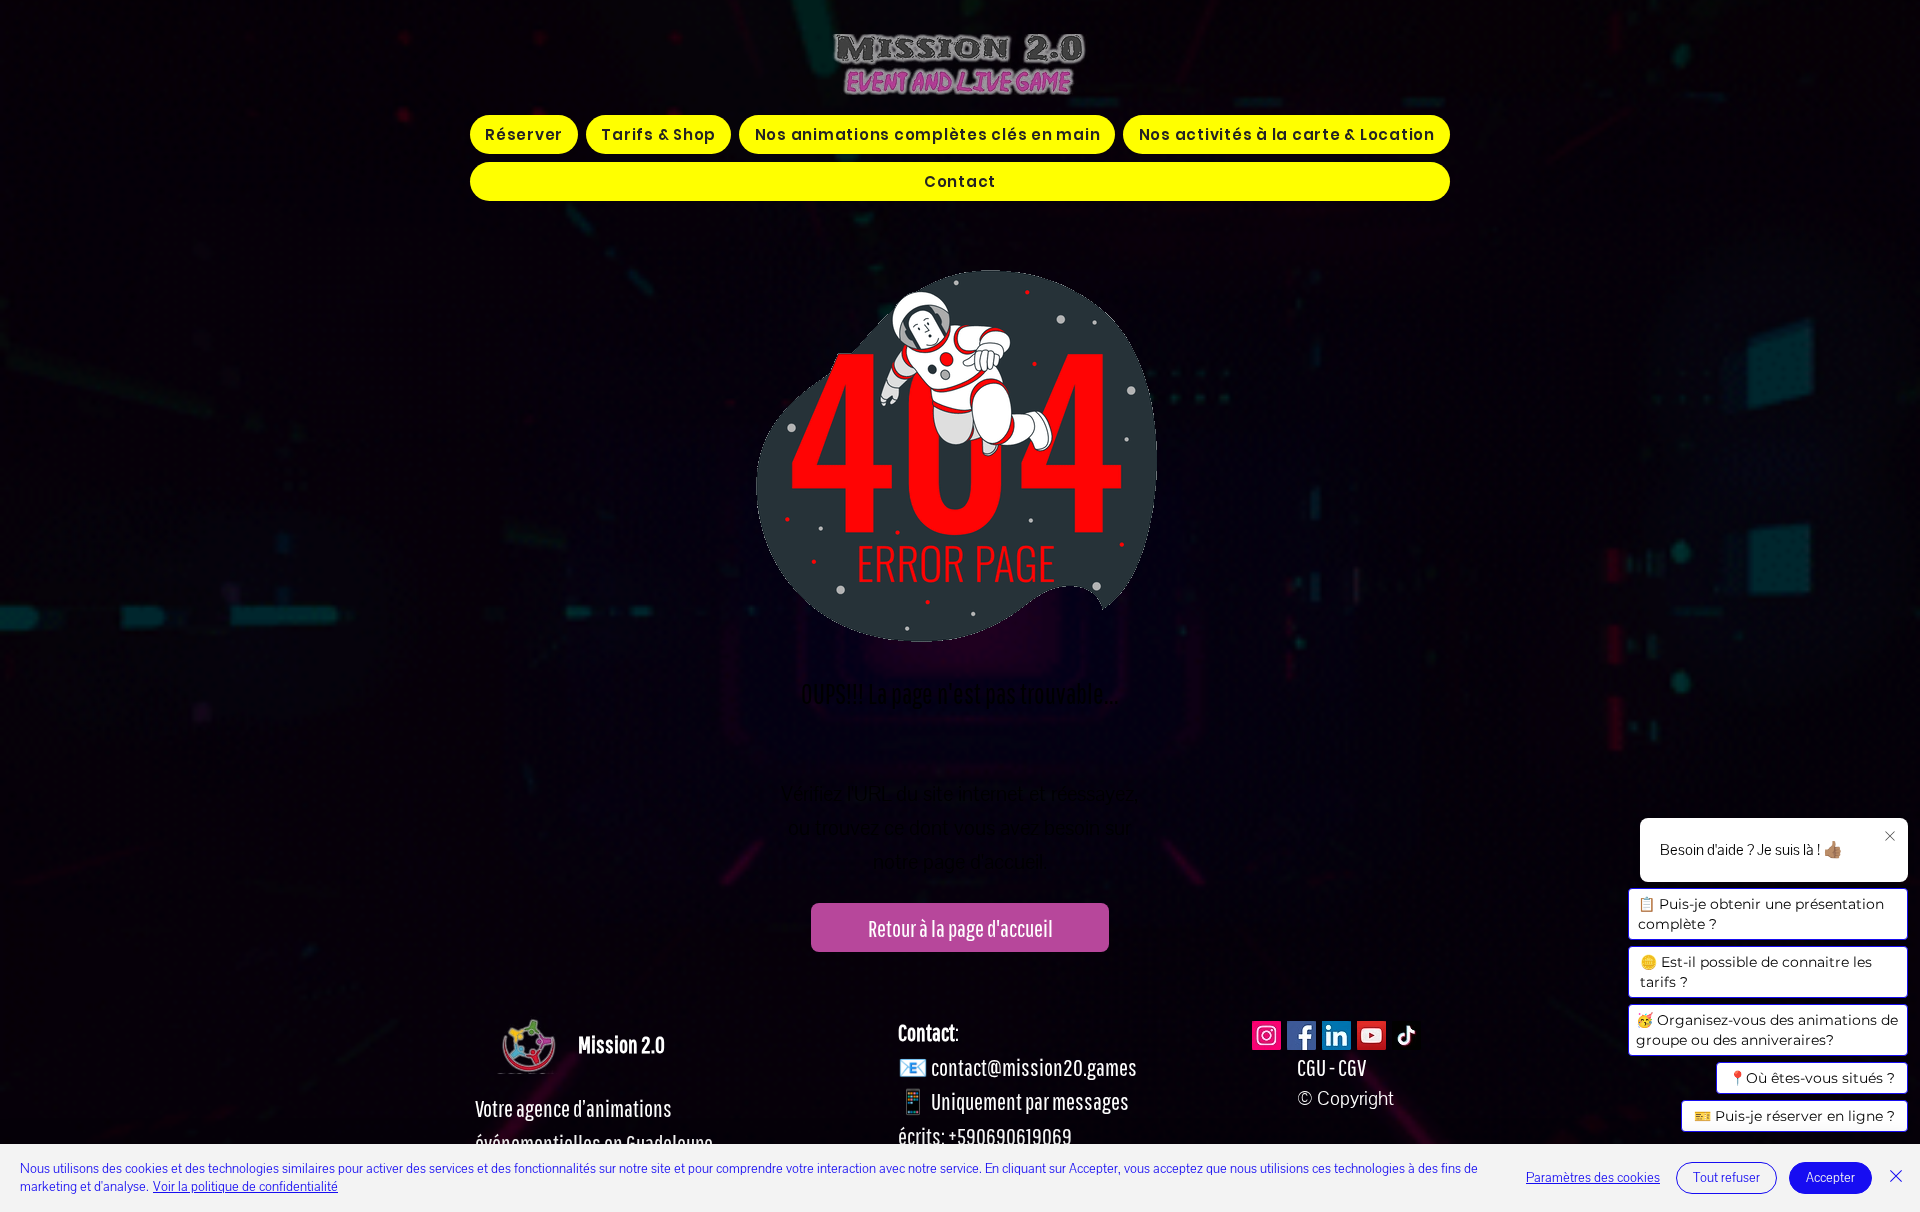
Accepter (1830, 1178)
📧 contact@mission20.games (1017, 1067)
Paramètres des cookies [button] (1593, 1178)
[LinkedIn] (1336, 1035)
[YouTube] (1371, 1035)
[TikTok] (1406, 1035)
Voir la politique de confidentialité (245, 1187)
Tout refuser (1726, 1178)
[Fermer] (1896, 1178)
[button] (927, 134)
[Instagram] (1266, 1035)
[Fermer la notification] (1890, 837)
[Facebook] (1301, 1035)
